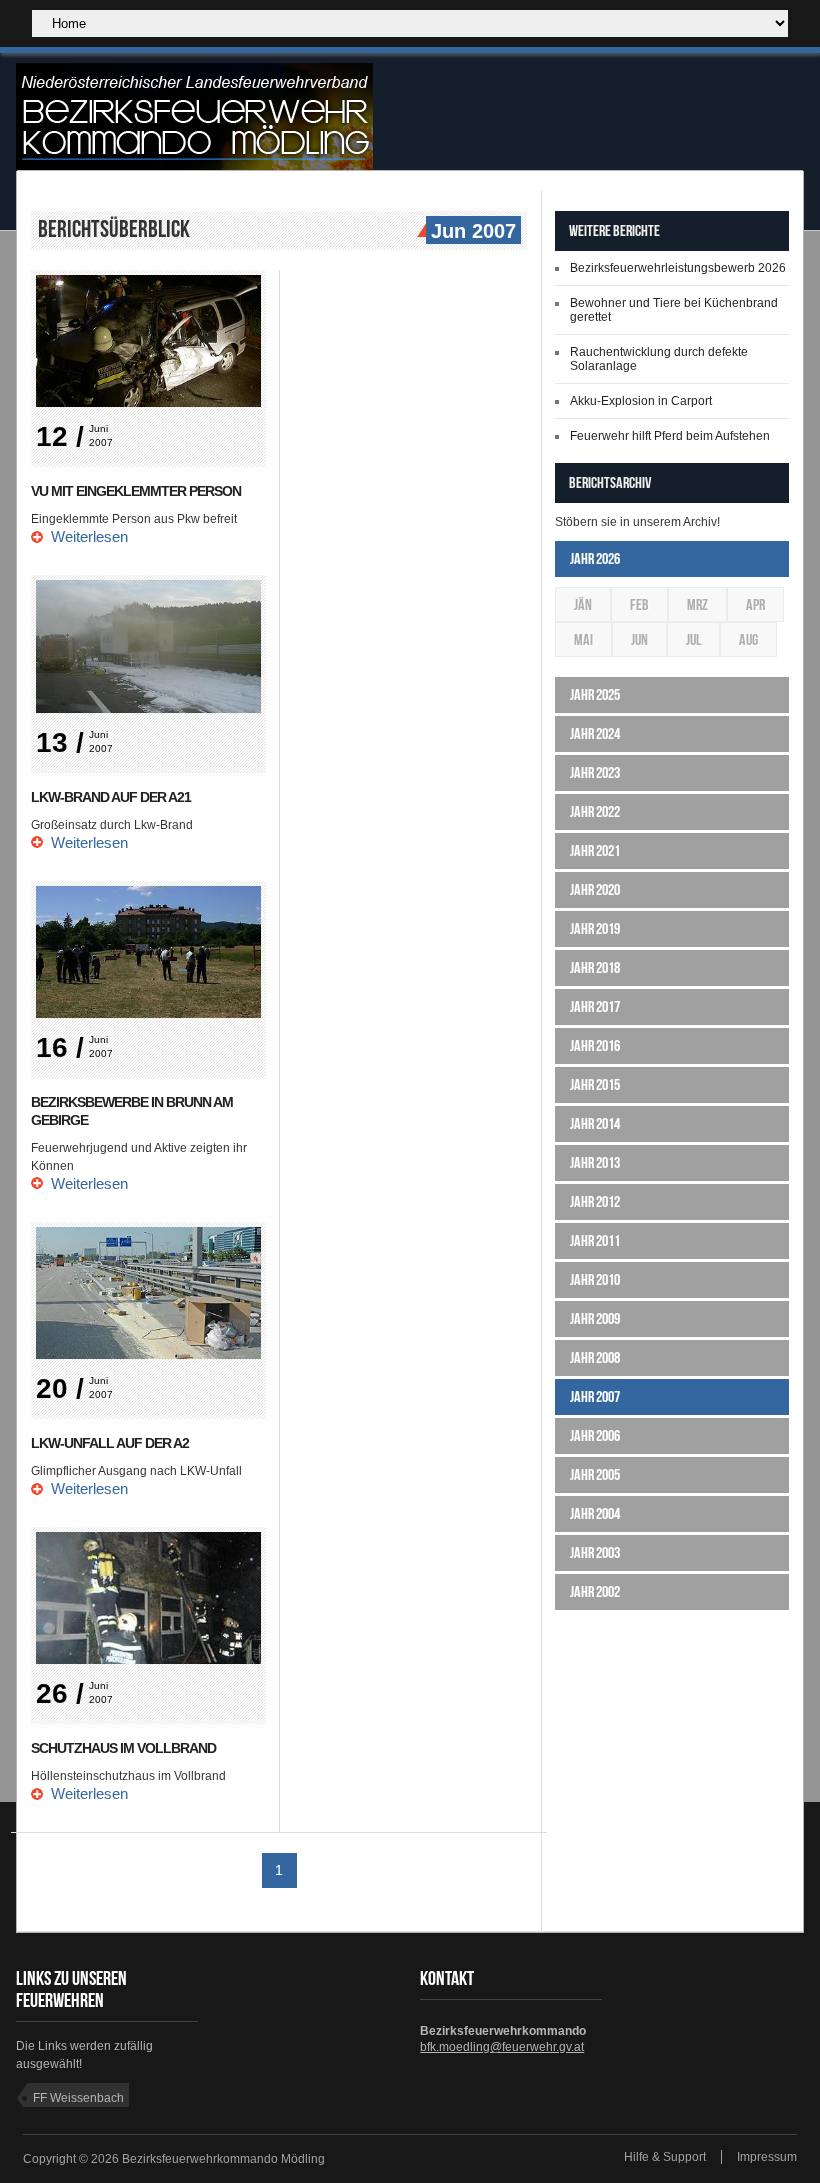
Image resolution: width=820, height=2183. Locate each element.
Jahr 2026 (595, 558)
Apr (755, 604)
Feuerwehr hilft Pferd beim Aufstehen (670, 436)
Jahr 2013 (595, 1162)
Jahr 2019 (595, 928)
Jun (639, 639)
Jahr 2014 (595, 1123)
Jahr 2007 (595, 1396)
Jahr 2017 (595, 1006)
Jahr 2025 (595, 694)
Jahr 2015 (595, 1084)
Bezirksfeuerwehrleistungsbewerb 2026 (678, 268)
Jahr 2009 (595, 1318)
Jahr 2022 (595, 811)
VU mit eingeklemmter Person (136, 491)
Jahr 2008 (595, 1357)
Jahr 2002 (595, 1591)
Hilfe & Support (665, 2157)
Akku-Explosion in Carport (641, 401)
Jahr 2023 (595, 772)
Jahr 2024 (595, 733)
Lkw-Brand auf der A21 (111, 797)
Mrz (697, 604)
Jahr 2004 (595, 1513)
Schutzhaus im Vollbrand (123, 1748)
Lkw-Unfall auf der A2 (110, 1443)
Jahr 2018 (595, 967)
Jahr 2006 (595, 1435)
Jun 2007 (473, 231)
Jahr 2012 (595, 1201)
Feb (639, 604)
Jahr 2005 (595, 1474)
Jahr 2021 (595, 850)
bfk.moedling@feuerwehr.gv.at (502, 2047)
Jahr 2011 (595, 1240)
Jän (583, 604)
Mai (583, 639)
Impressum (767, 2157)
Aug (748, 639)
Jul (693, 639)
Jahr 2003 (595, 1552)
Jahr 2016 (595, 1045)
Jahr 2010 (595, 1279)
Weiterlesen (89, 536)
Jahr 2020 (595, 889)
